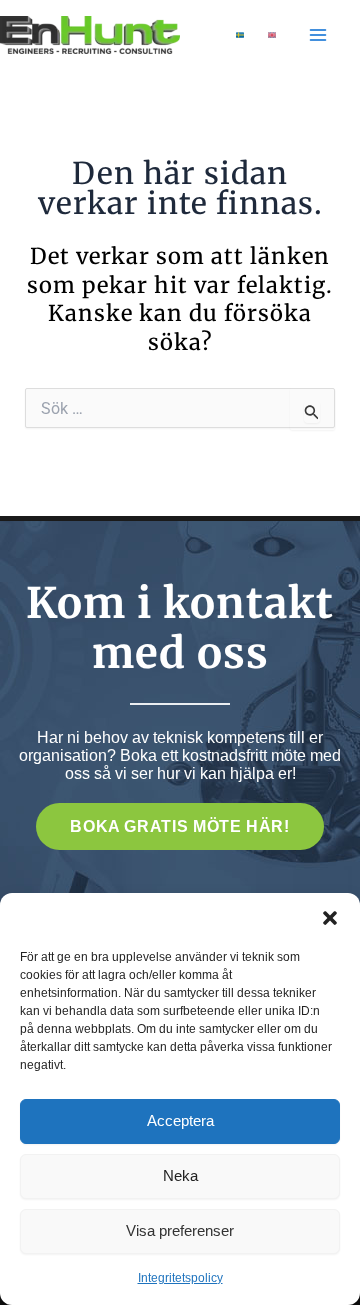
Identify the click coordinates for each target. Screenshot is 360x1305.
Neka (180, 1175)
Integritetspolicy (180, 1278)
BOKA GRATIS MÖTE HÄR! (179, 826)
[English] (272, 35)
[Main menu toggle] (318, 35)
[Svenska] (240, 35)
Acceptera (180, 1120)
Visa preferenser (180, 1230)
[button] (330, 918)
